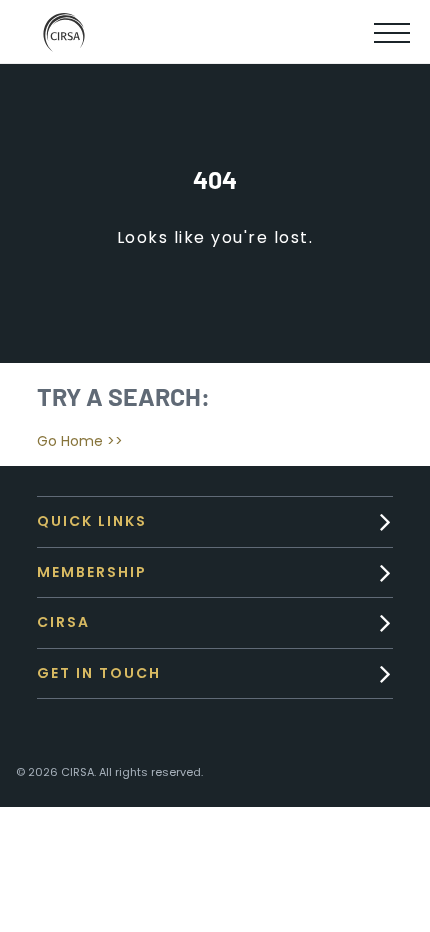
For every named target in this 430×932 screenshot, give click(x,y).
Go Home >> (80, 441)
